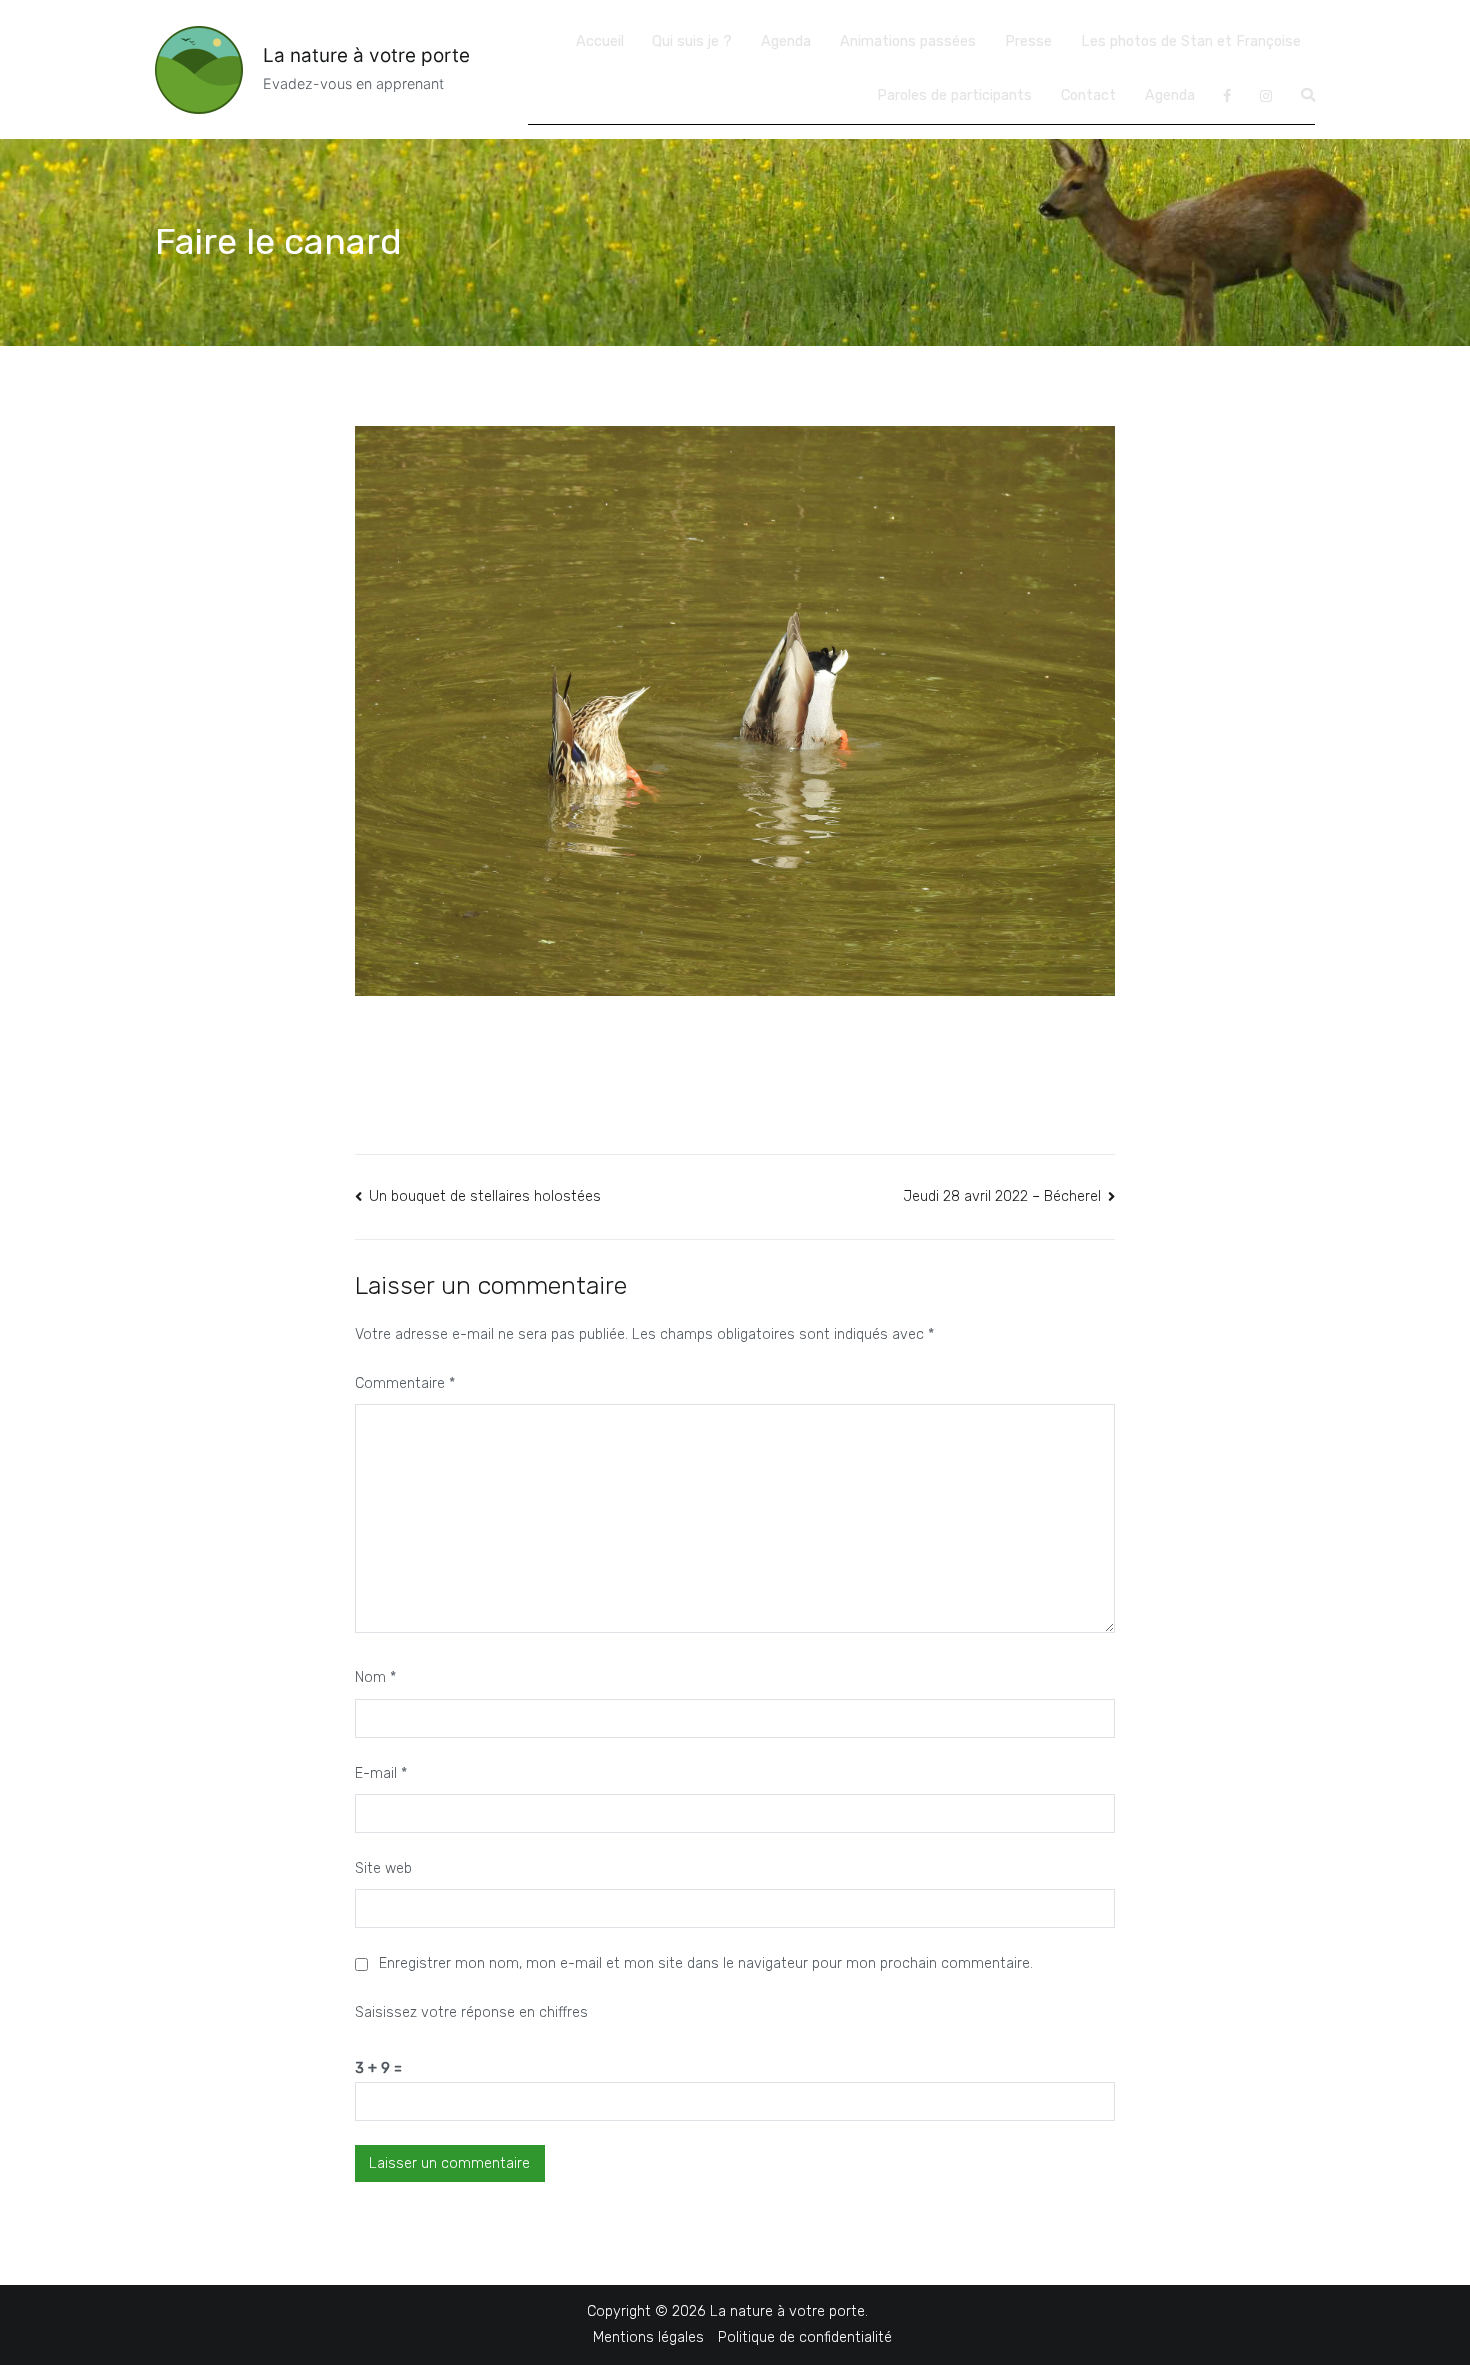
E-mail (381, 1773)
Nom (375, 1677)
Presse (1028, 41)
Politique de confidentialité (805, 2337)
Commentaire (405, 1383)
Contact (1088, 95)
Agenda (786, 41)
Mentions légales (648, 2337)
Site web (383, 1868)
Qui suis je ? (692, 41)
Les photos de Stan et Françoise (1191, 41)
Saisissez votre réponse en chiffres (471, 2012)
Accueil (600, 41)
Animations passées (908, 41)
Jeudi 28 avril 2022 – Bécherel (1002, 1196)
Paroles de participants (954, 95)
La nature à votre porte (366, 55)
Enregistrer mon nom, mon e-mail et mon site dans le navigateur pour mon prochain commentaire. (706, 1963)
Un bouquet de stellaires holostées (485, 1196)
